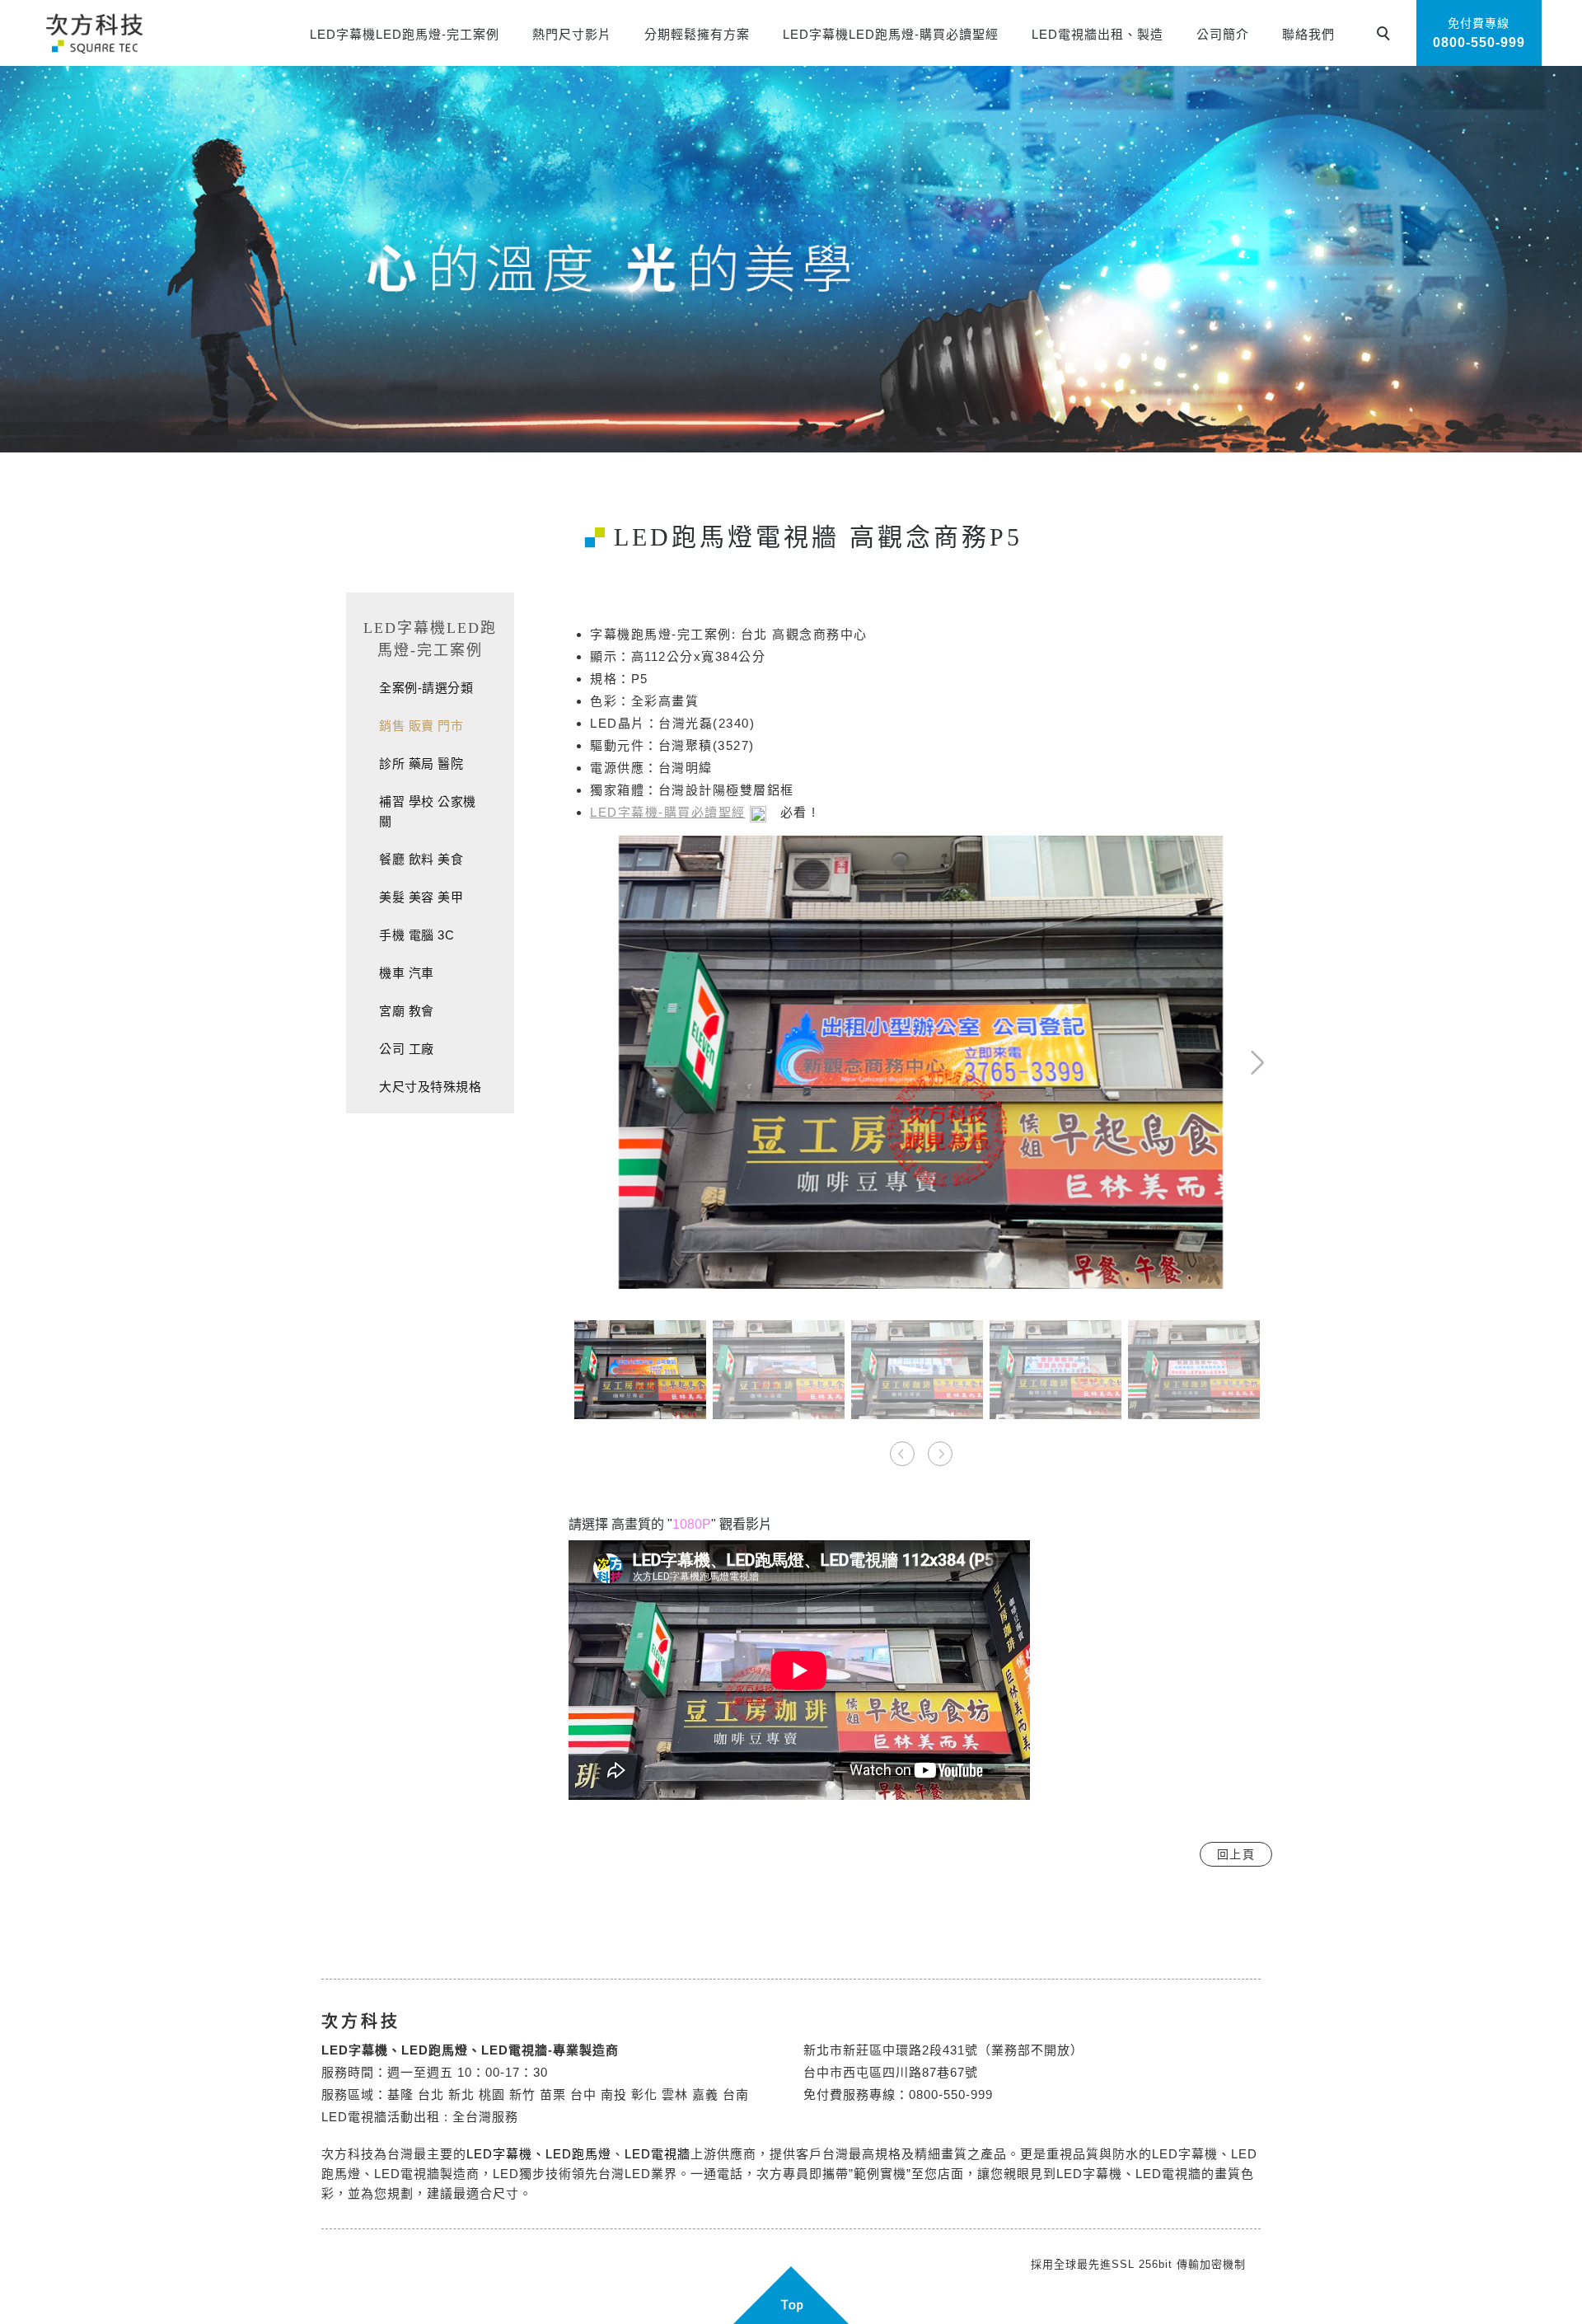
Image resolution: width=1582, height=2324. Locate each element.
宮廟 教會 (407, 1011)
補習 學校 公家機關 (428, 811)
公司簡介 (1223, 34)
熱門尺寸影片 (572, 34)
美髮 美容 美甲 (421, 897)
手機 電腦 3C (417, 935)
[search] (1386, 35)
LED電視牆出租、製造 (1098, 34)
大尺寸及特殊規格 (430, 1087)
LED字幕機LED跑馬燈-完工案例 (405, 34)
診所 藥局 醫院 (421, 764)
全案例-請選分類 (426, 688)
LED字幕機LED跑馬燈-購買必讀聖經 (891, 34)
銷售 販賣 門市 (421, 726)
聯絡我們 (1308, 34)
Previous (598, 845)
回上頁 (1236, 1854)
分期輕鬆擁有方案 (697, 34)
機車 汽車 (407, 973)
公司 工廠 (407, 1049)
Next (1201, 845)
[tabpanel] (791, 259)
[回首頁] (94, 32)
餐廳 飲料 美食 (421, 859)
